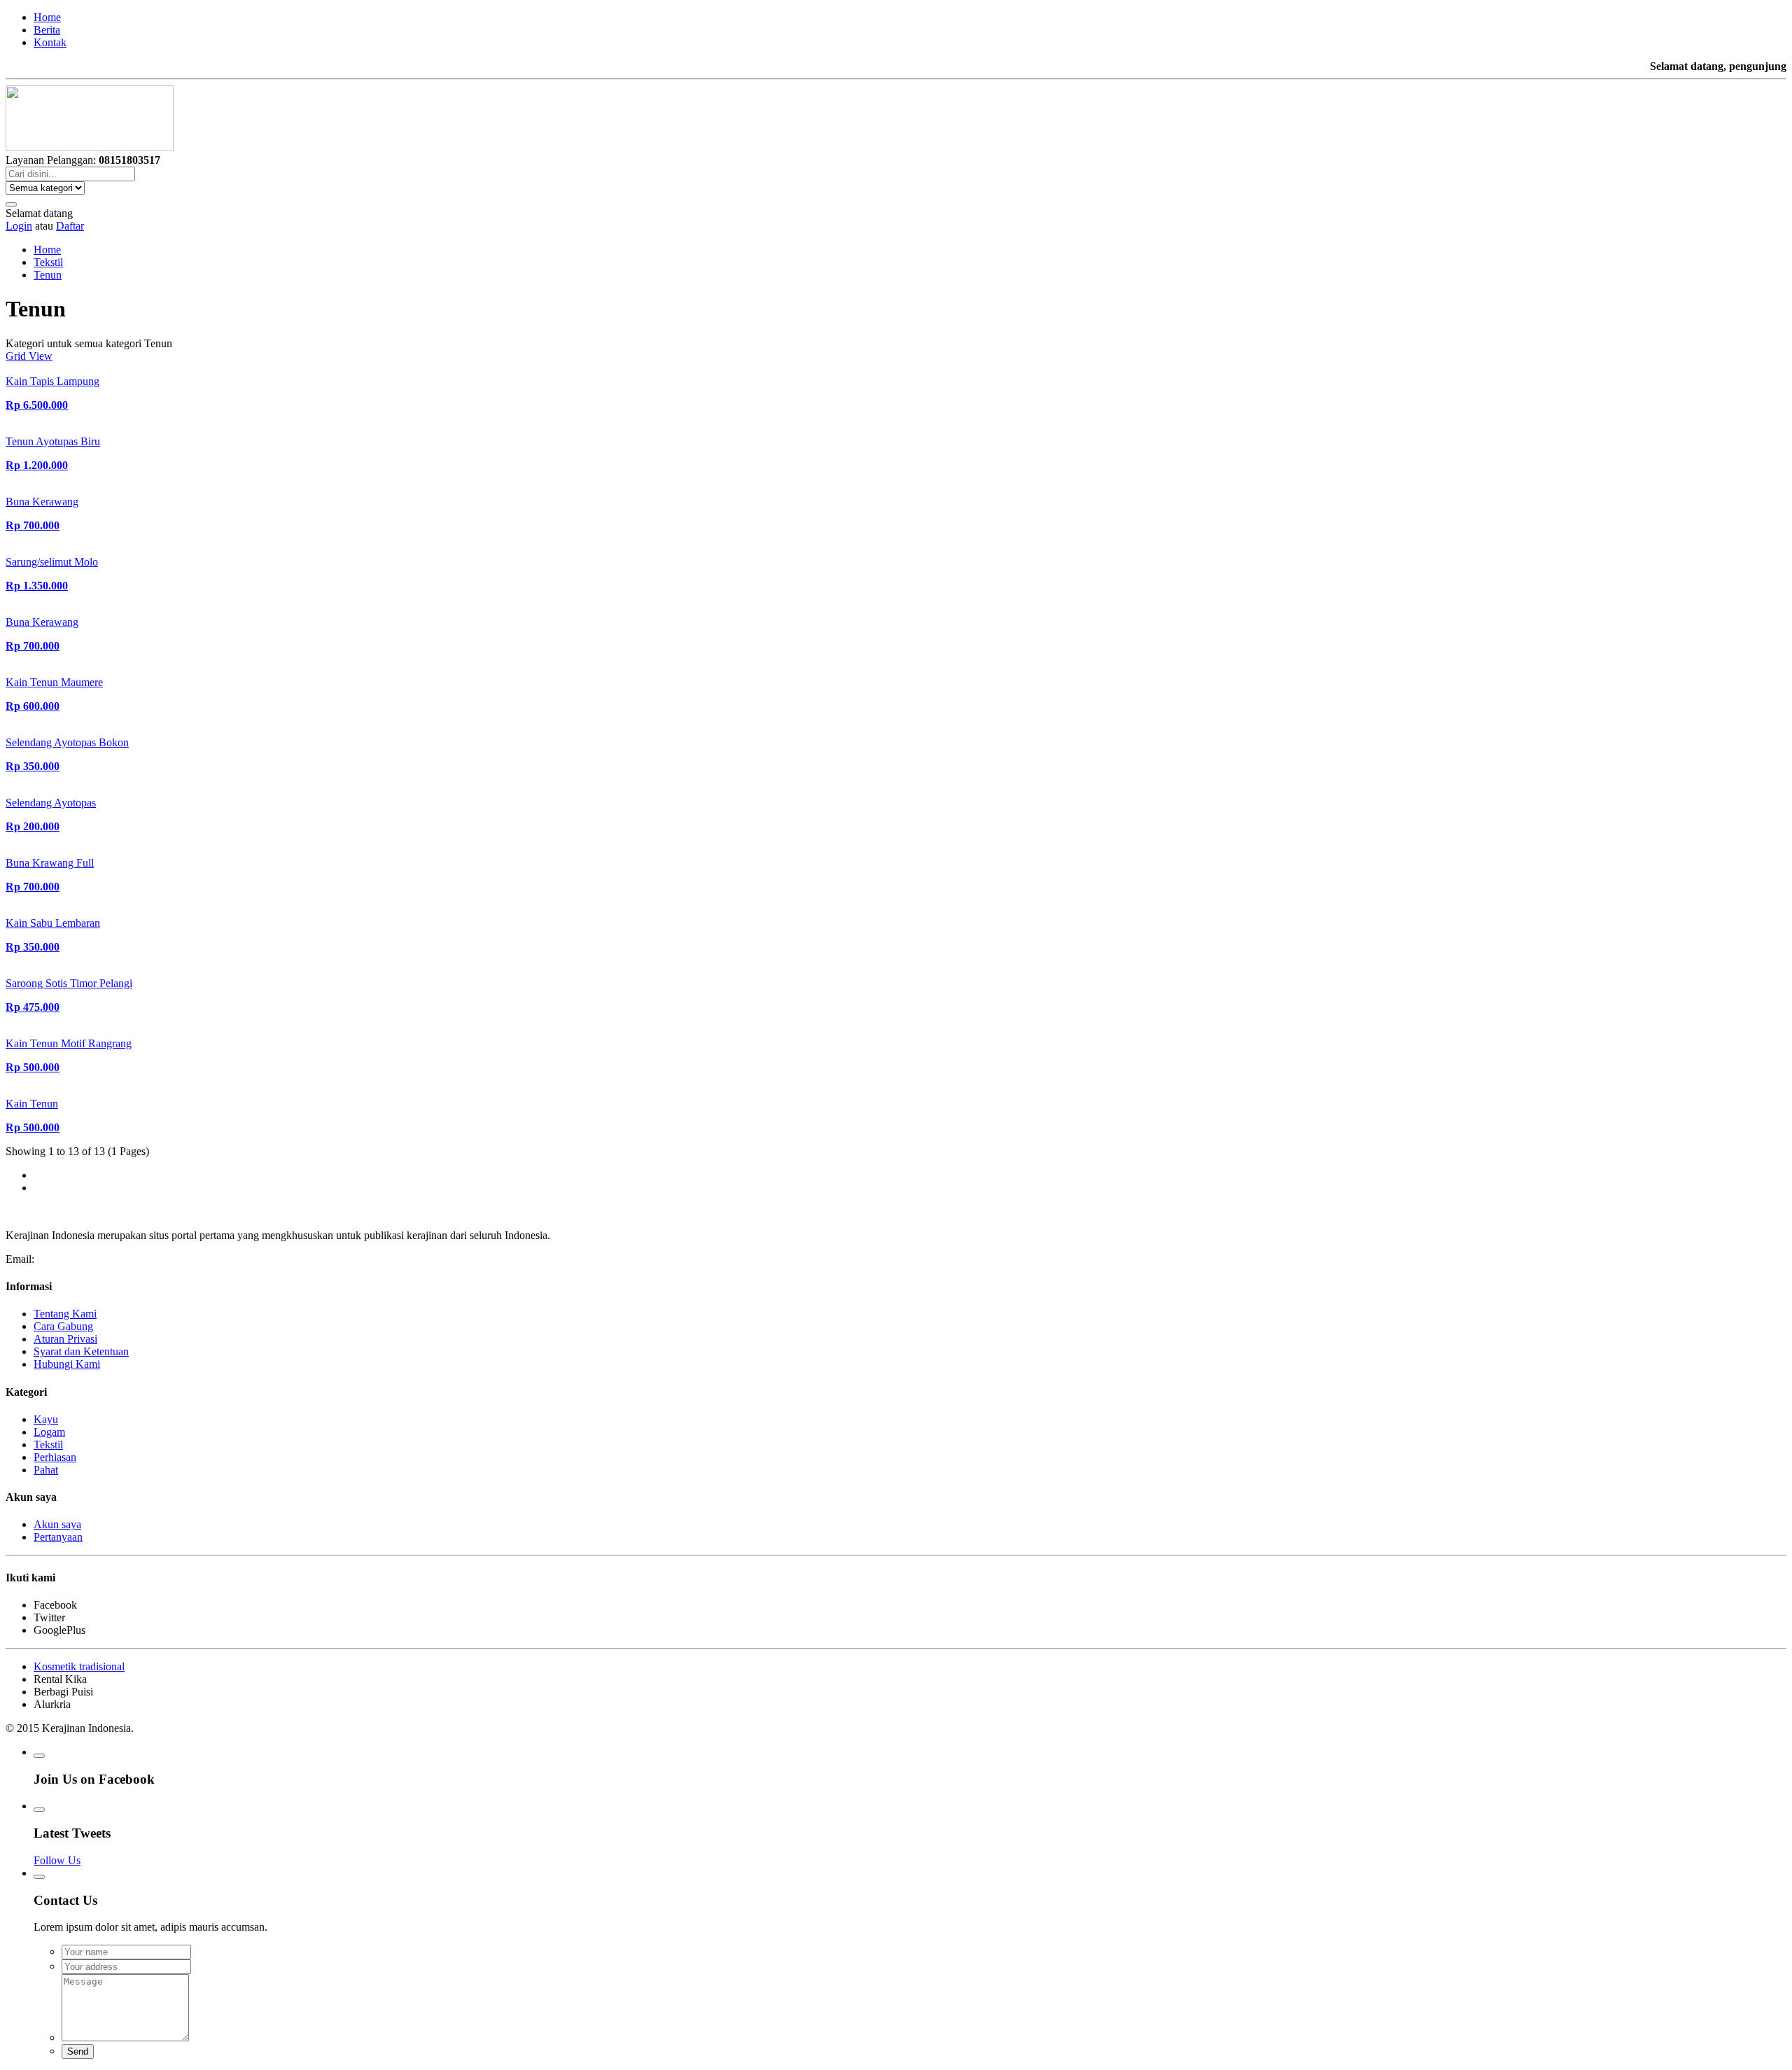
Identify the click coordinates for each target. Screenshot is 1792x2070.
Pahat (46, 1470)
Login (19, 226)
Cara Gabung (63, 1326)
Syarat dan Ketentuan (81, 1351)
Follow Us (57, 1860)
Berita (47, 30)
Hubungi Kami (67, 1364)
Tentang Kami (65, 1314)
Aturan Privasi (65, 1339)
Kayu (46, 1419)
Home (47, 17)
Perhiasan (55, 1457)
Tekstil (48, 262)
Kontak (50, 42)
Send (78, 2051)
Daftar (70, 226)
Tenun (48, 275)
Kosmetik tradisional (79, 1666)
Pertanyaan (58, 1537)
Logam (49, 1432)
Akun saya (57, 1524)
